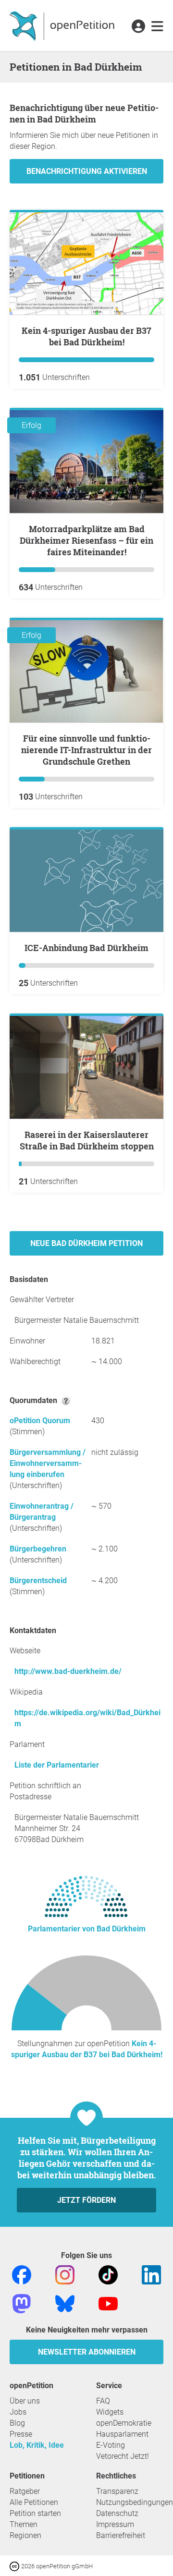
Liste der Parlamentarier (57, 1765)
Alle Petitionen (34, 2502)
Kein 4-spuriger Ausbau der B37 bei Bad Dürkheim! (86, 336)
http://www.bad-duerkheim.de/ (68, 1671)
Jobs (18, 2412)
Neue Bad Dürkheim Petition (86, 1243)
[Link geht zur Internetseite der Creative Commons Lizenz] (15, 2566)
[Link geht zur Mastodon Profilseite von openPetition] (22, 2303)
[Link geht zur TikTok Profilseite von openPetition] (108, 2274)
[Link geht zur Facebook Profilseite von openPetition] (22, 2274)
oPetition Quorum (40, 1421)
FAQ (103, 2401)
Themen (24, 2524)
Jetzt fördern (86, 2200)
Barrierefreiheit (121, 2535)
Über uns (25, 2401)
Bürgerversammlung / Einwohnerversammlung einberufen (48, 1463)
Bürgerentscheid (38, 1581)
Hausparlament (122, 2434)
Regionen (25, 2535)
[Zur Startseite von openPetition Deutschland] (63, 25)
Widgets (110, 2412)
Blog (17, 2423)
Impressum (115, 2524)
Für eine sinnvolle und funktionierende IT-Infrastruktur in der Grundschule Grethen (86, 750)
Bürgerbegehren (38, 1549)
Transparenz (117, 2491)
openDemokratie (124, 2423)
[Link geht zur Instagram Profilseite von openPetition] (65, 2274)
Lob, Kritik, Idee (37, 2445)
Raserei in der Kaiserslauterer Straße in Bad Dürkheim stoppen (87, 1140)
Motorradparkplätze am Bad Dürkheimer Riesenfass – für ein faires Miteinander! (86, 540)
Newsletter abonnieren (87, 2352)
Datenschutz (117, 2513)
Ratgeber (25, 2491)
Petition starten (35, 2513)
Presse (21, 2434)
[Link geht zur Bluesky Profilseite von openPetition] (65, 2303)
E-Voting (111, 2445)
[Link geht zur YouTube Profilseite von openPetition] (108, 2303)
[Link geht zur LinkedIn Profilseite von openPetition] (151, 2274)
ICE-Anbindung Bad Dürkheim (86, 948)
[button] (138, 27)
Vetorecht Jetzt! (123, 2456)
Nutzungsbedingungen (135, 2502)
